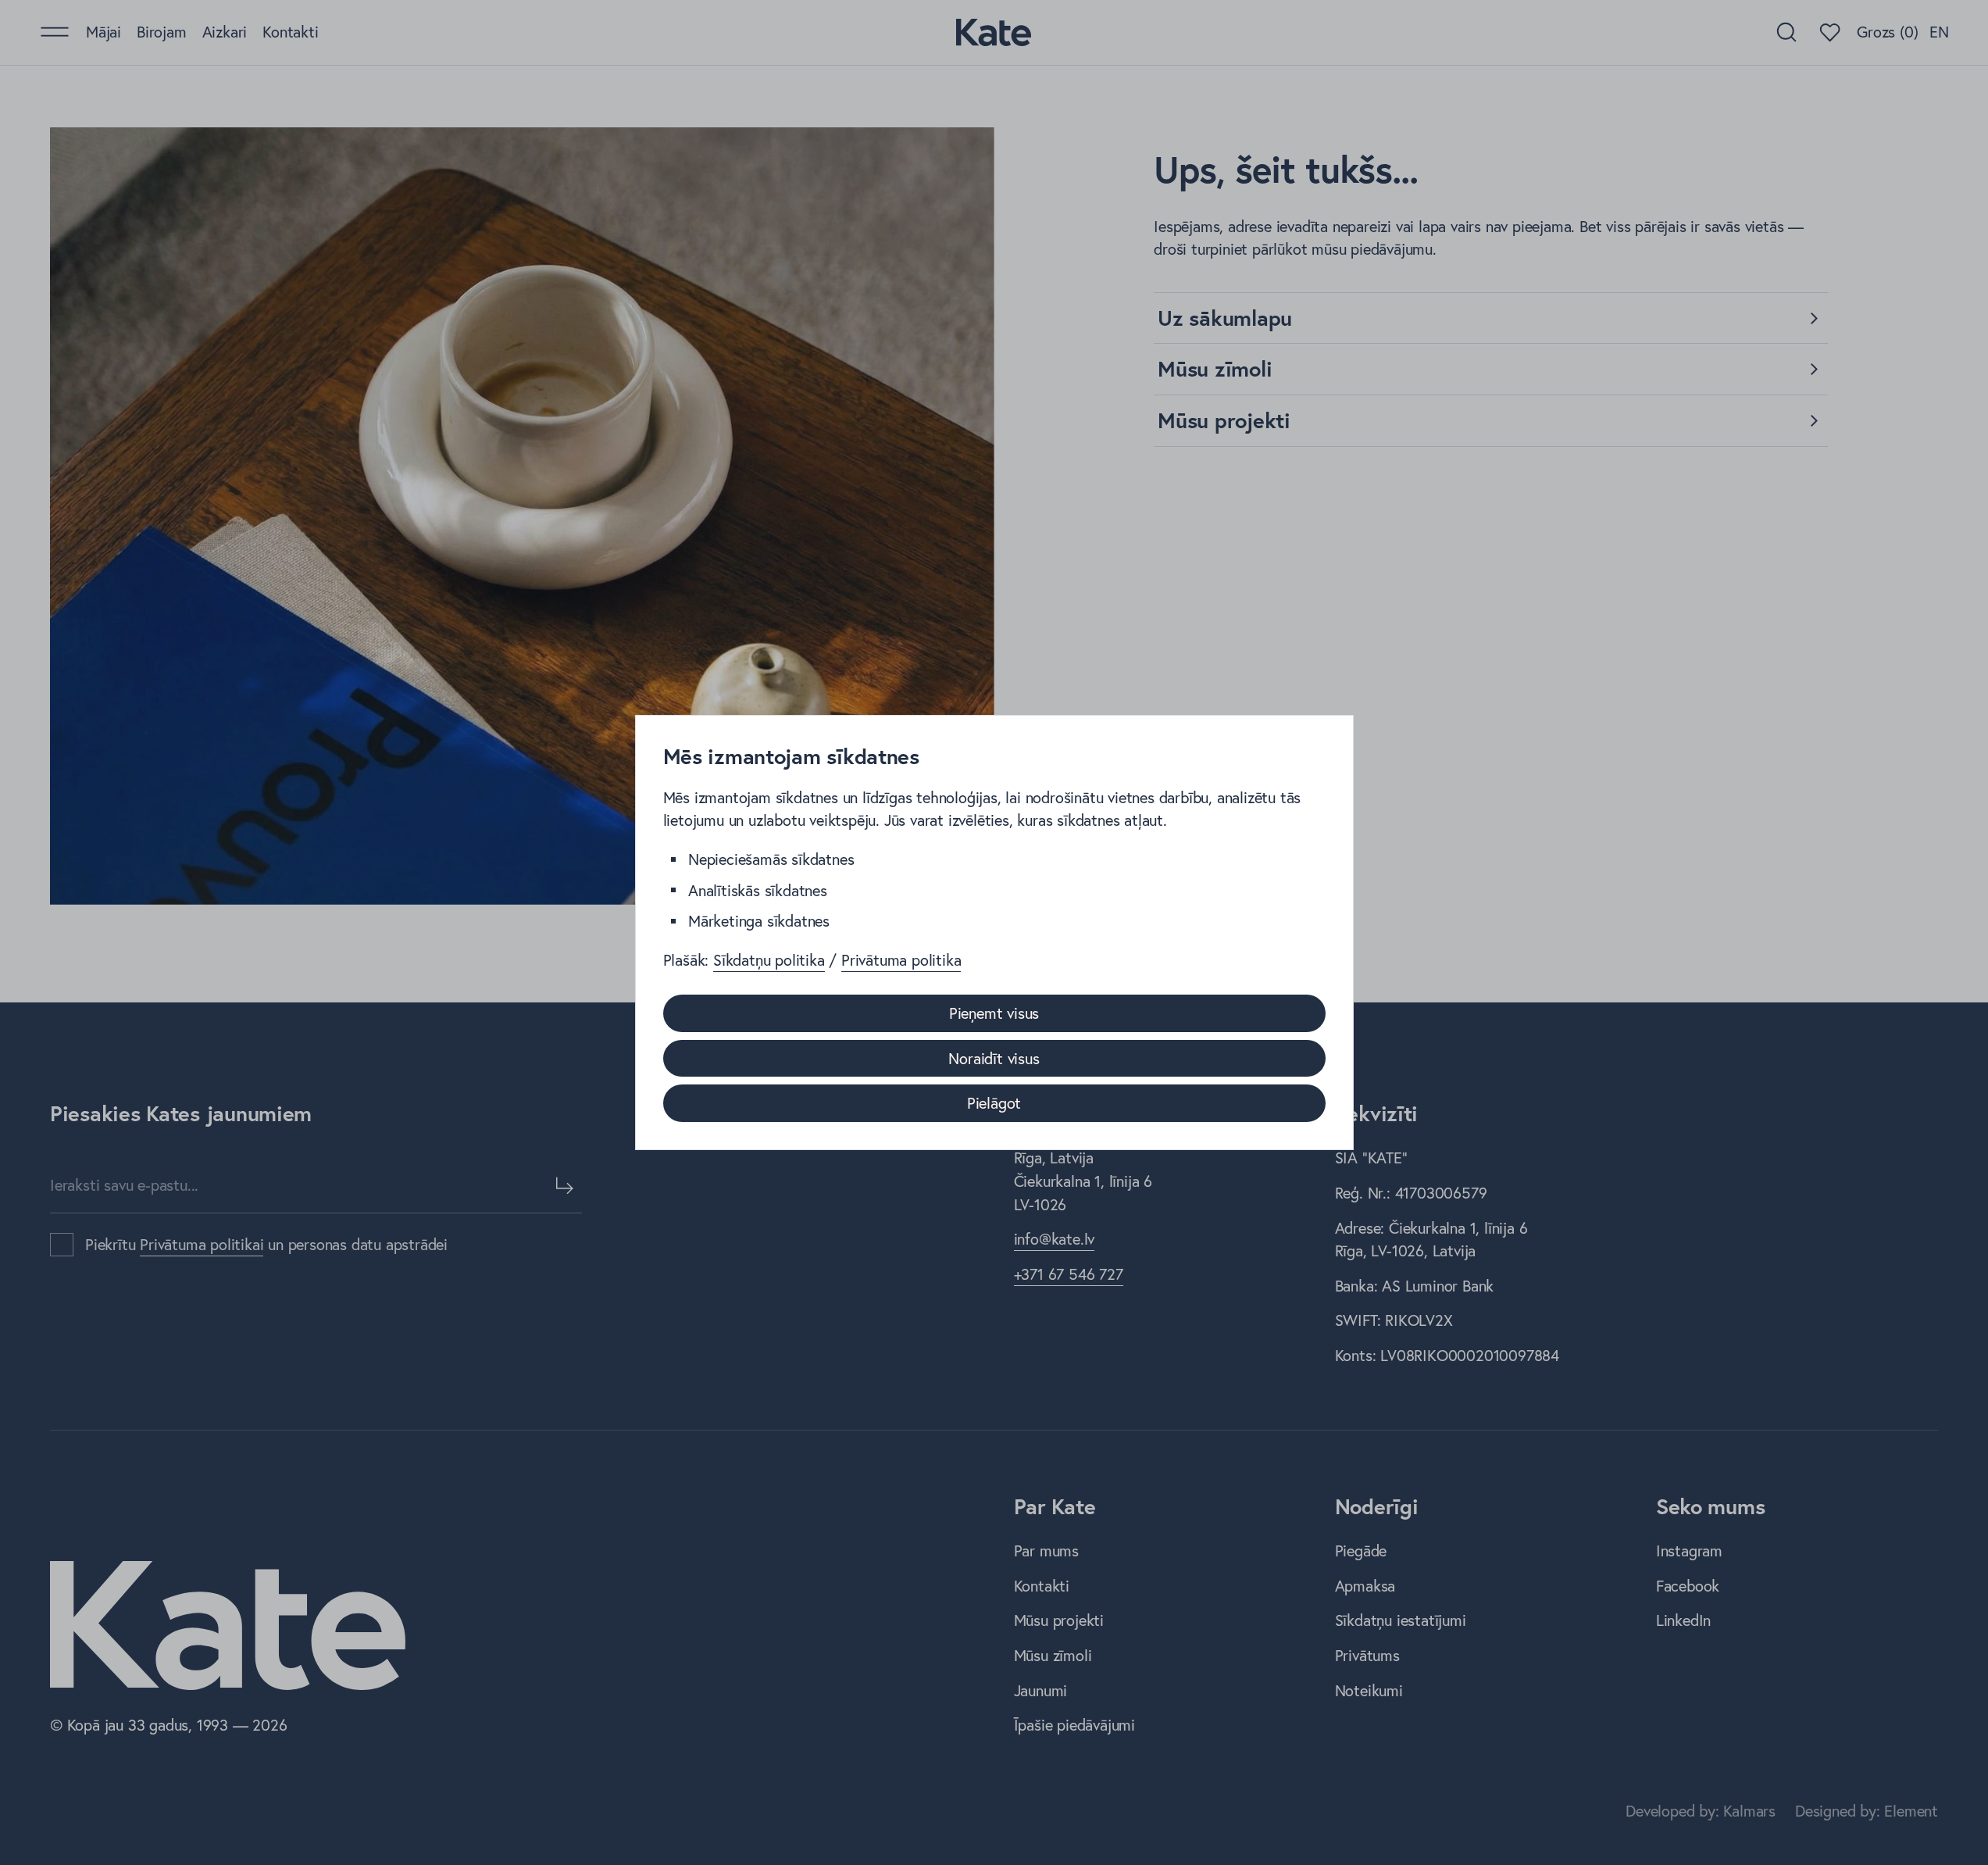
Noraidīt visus (994, 1058)
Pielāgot (994, 1103)
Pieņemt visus (994, 1013)
